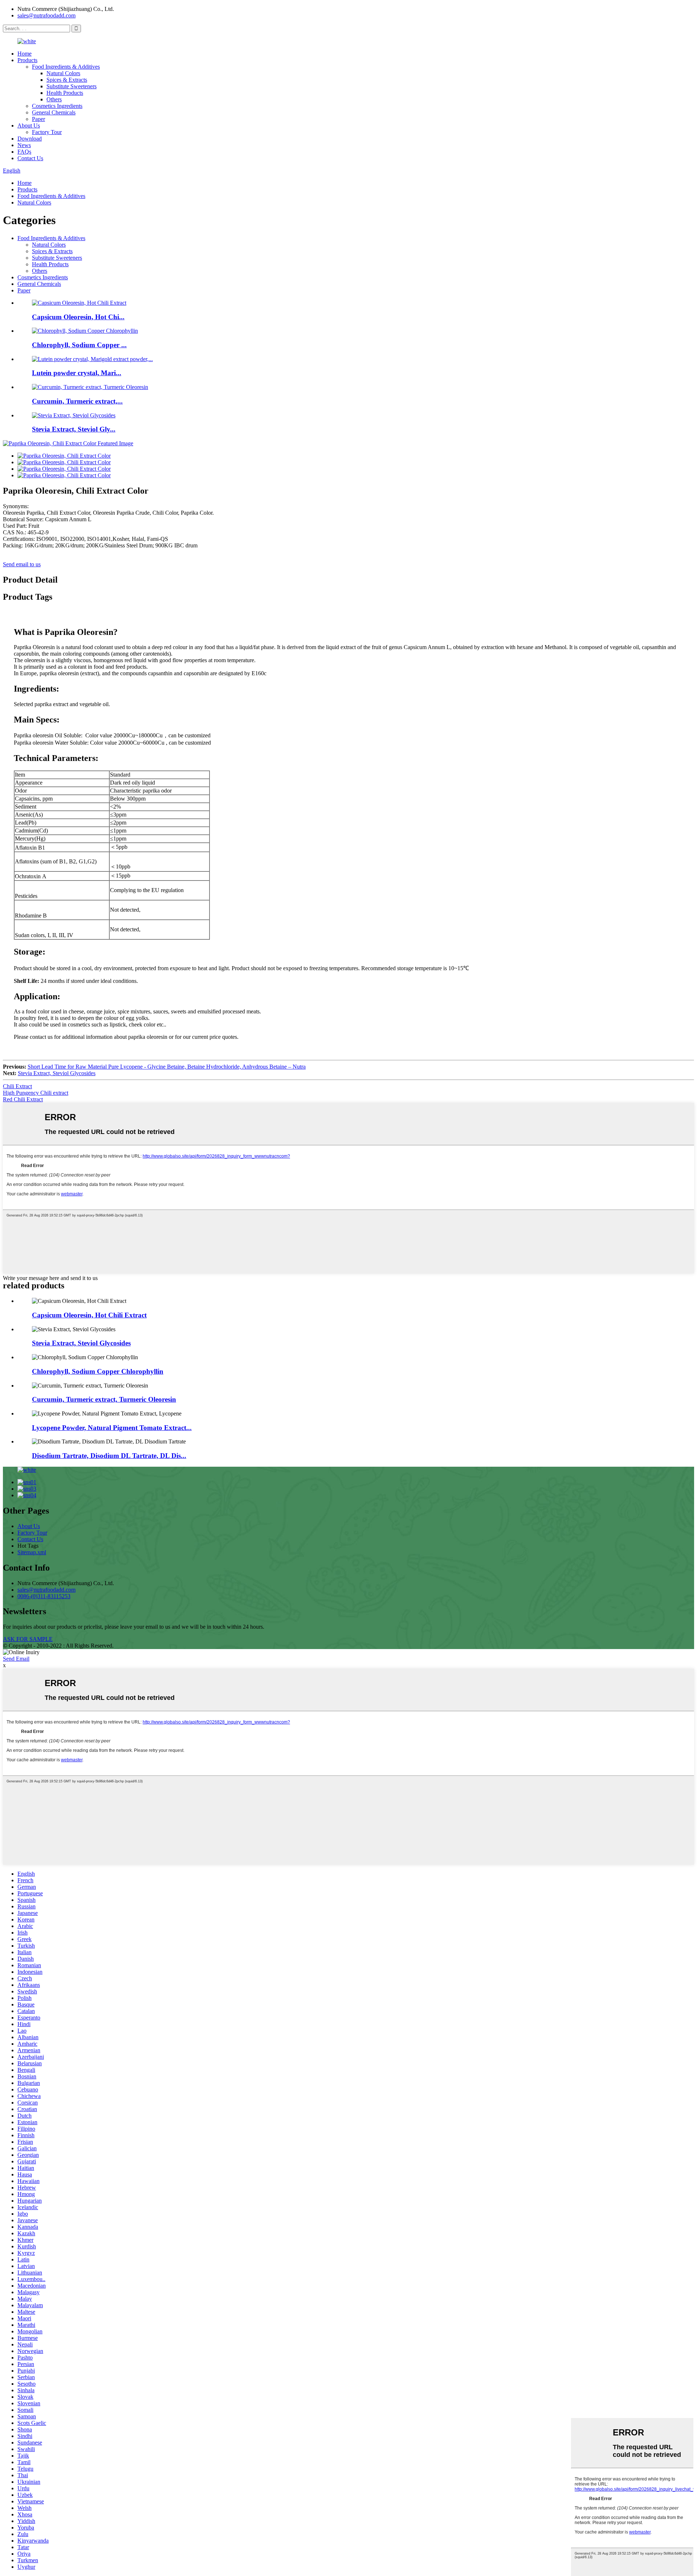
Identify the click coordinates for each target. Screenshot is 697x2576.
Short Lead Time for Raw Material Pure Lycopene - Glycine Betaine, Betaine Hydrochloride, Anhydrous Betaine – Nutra (167, 1067)
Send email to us (22, 564)
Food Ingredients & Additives (66, 67)
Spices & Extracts (67, 80)
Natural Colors (63, 73)
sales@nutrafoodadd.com (46, 15)
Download (30, 139)
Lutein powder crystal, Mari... (77, 373)
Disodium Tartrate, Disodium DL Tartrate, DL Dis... (109, 1456)
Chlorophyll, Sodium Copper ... (79, 345)
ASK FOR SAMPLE (28, 1639)
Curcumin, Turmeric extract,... (77, 401)
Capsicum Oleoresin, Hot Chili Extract (89, 1315)
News (24, 145)
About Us (29, 125)
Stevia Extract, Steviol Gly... (74, 429)
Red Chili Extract (23, 1099)
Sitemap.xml (32, 1552)
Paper (38, 119)
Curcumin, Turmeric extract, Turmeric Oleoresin (104, 1399)
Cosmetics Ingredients (57, 106)
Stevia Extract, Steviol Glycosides (57, 1073)
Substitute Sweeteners (72, 86)
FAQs (24, 152)
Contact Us (30, 158)
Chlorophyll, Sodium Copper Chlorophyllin (98, 1371)
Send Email (16, 1659)
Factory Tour (47, 132)
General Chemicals (54, 112)
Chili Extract (17, 1086)
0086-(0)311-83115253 (44, 1596)
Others (54, 99)
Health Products (65, 93)
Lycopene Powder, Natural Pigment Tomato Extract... (112, 1428)
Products (27, 60)
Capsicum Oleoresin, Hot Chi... (78, 317)
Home (25, 54)
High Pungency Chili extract (36, 1093)
